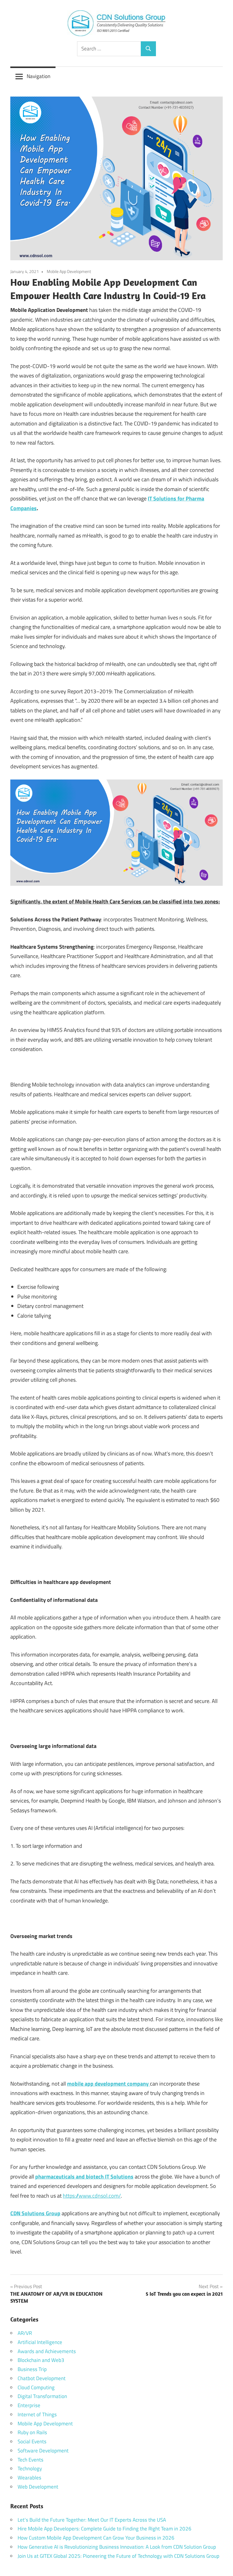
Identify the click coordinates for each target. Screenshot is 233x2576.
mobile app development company (108, 2084)
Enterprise (29, 2405)
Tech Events (30, 2460)
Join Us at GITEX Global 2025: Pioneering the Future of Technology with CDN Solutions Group (118, 2556)
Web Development (38, 2487)
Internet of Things (37, 2414)
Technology (30, 2469)
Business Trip (32, 2369)
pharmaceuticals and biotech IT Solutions (84, 2177)
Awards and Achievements (47, 2351)
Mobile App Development (69, 271)
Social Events (32, 2441)
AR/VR (25, 2333)
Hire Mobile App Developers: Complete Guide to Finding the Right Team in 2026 (105, 2529)
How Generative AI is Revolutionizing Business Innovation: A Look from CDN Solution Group (117, 2547)
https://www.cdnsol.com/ (92, 2196)
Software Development (43, 2451)
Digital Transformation (42, 2396)
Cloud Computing (36, 2387)
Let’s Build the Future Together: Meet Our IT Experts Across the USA (92, 2520)
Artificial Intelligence (40, 2342)
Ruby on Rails (32, 2432)
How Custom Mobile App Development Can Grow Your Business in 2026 (96, 2538)
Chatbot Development (42, 2378)
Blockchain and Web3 (41, 2360)
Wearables (29, 2478)
